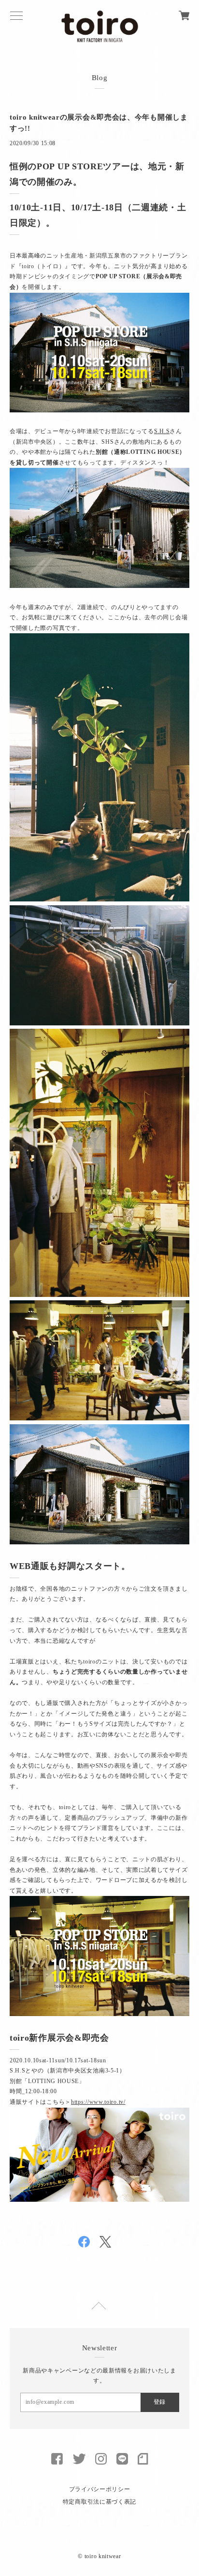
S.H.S (162, 431)
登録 (159, 2402)
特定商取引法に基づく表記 (99, 2502)
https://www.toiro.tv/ (98, 2102)
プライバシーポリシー (100, 2489)
